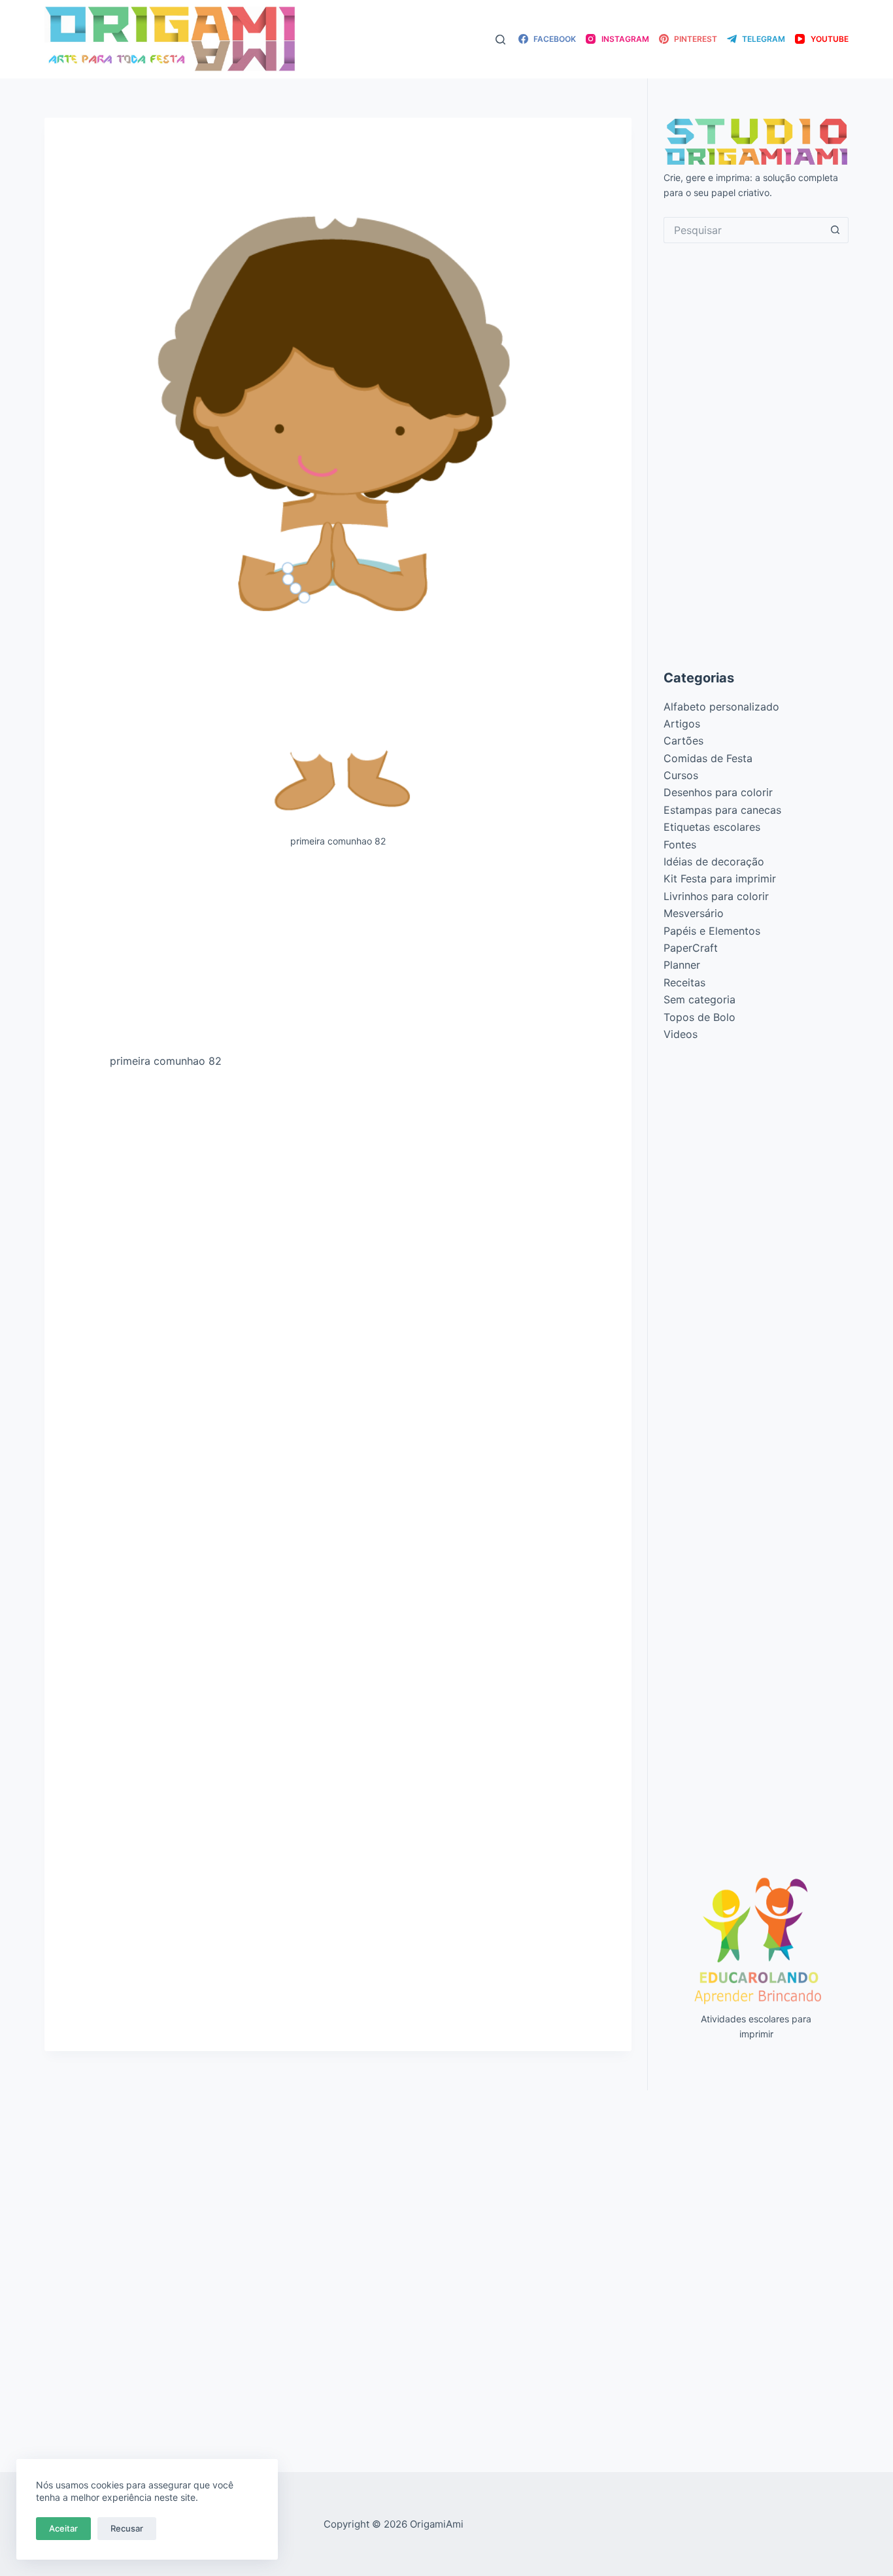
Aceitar (63, 2528)
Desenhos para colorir (718, 792)
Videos (681, 1034)
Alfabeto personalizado (721, 707)
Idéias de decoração (714, 861)
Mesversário (694, 913)
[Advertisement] (338, 956)
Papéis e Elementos (712, 931)
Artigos (682, 724)
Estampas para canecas (722, 810)
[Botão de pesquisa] (835, 230)
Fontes (680, 845)
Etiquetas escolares (712, 827)
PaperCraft (691, 948)
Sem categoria (699, 999)
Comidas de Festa (708, 758)
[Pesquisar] (500, 40)
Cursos (681, 775)
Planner (682, 965)
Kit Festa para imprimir (720, 878)
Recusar (127, 2528)
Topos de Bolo (699, 1017)
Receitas (684, 982)
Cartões (683, 741)
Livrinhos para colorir (716, 896)
